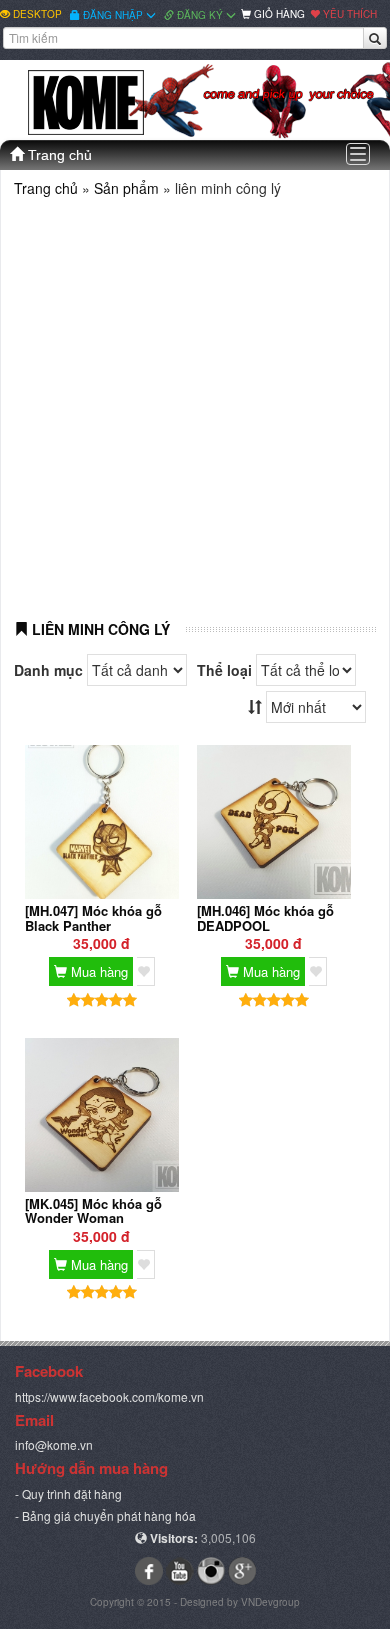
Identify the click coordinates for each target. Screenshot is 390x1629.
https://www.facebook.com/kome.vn (109, 1396)
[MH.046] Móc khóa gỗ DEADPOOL (265, 917)
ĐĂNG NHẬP (113, 15)
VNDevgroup (270, 1602)
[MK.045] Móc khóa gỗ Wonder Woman (93, 1210)
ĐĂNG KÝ (200, 15)
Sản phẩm (128, 188)
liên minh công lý (99, 629)
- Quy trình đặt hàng (68, 1493)
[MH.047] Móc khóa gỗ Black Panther (93, 917)
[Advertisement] (195, 401)
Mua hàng (97, 971)
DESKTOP (36, 14)
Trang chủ (58, 155)
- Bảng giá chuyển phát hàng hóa (105, 1515)
